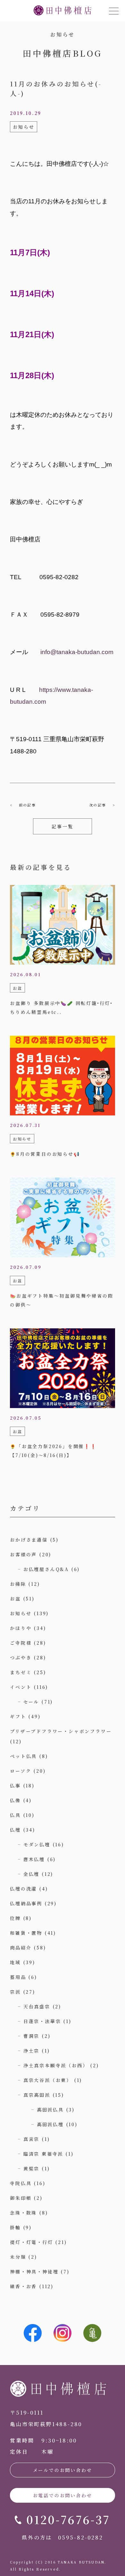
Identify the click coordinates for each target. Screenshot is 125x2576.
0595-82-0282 (81, 2537)
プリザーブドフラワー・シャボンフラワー (61, 1731)
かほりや (21, 1628)
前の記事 (27, 805)
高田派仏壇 (50, 2124)
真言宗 (31, 2139)
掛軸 (15, 2227)
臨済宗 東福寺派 (43, 2154)
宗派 (15, 1992)
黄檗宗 (31, 2168)
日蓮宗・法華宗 (42, 2021)
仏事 (15, 1786)
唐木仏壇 (34, 1859)
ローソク (21, 1771)
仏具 (15, 1815)
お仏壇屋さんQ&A (46, 1569)
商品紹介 (21, 1948)
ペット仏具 (23, 1756)
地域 (15, 1962)
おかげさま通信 (29, 1540)
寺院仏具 (21, 2183)
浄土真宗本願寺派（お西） (56, 2065)
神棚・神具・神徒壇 (34, 2272)
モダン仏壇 (37, 1844)
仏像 (15, 1800)
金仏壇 (31, 1874)
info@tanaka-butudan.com (77, 652)
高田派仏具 (50, 2110)
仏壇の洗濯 (23, 1889)
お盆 (15, 1599)
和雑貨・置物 (26, 1933)
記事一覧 (62, 826)
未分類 (18, 2257)
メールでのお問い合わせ (63, 2470)
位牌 (15, 1918)
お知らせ (21, 1613)
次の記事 (98, 805)
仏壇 (15, 1830)
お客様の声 (23, 1554)
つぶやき (21, 1657)
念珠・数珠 (23, 2213)
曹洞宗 (31, 2036)
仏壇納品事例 (26, 1903)
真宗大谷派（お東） (48, 2080)
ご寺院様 (21, 1643)
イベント (21, 1687)
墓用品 (18, 1977)
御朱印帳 (21, 2198)
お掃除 (18, 1584)
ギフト (18, 1716)
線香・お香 (23, 2286)
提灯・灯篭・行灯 (31, 2242)
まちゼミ (21, 1672)
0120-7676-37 (68, 2519)
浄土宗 (31, 2051)
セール (31, 1702)
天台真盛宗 (37, 2006)
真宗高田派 (37, 2095)
